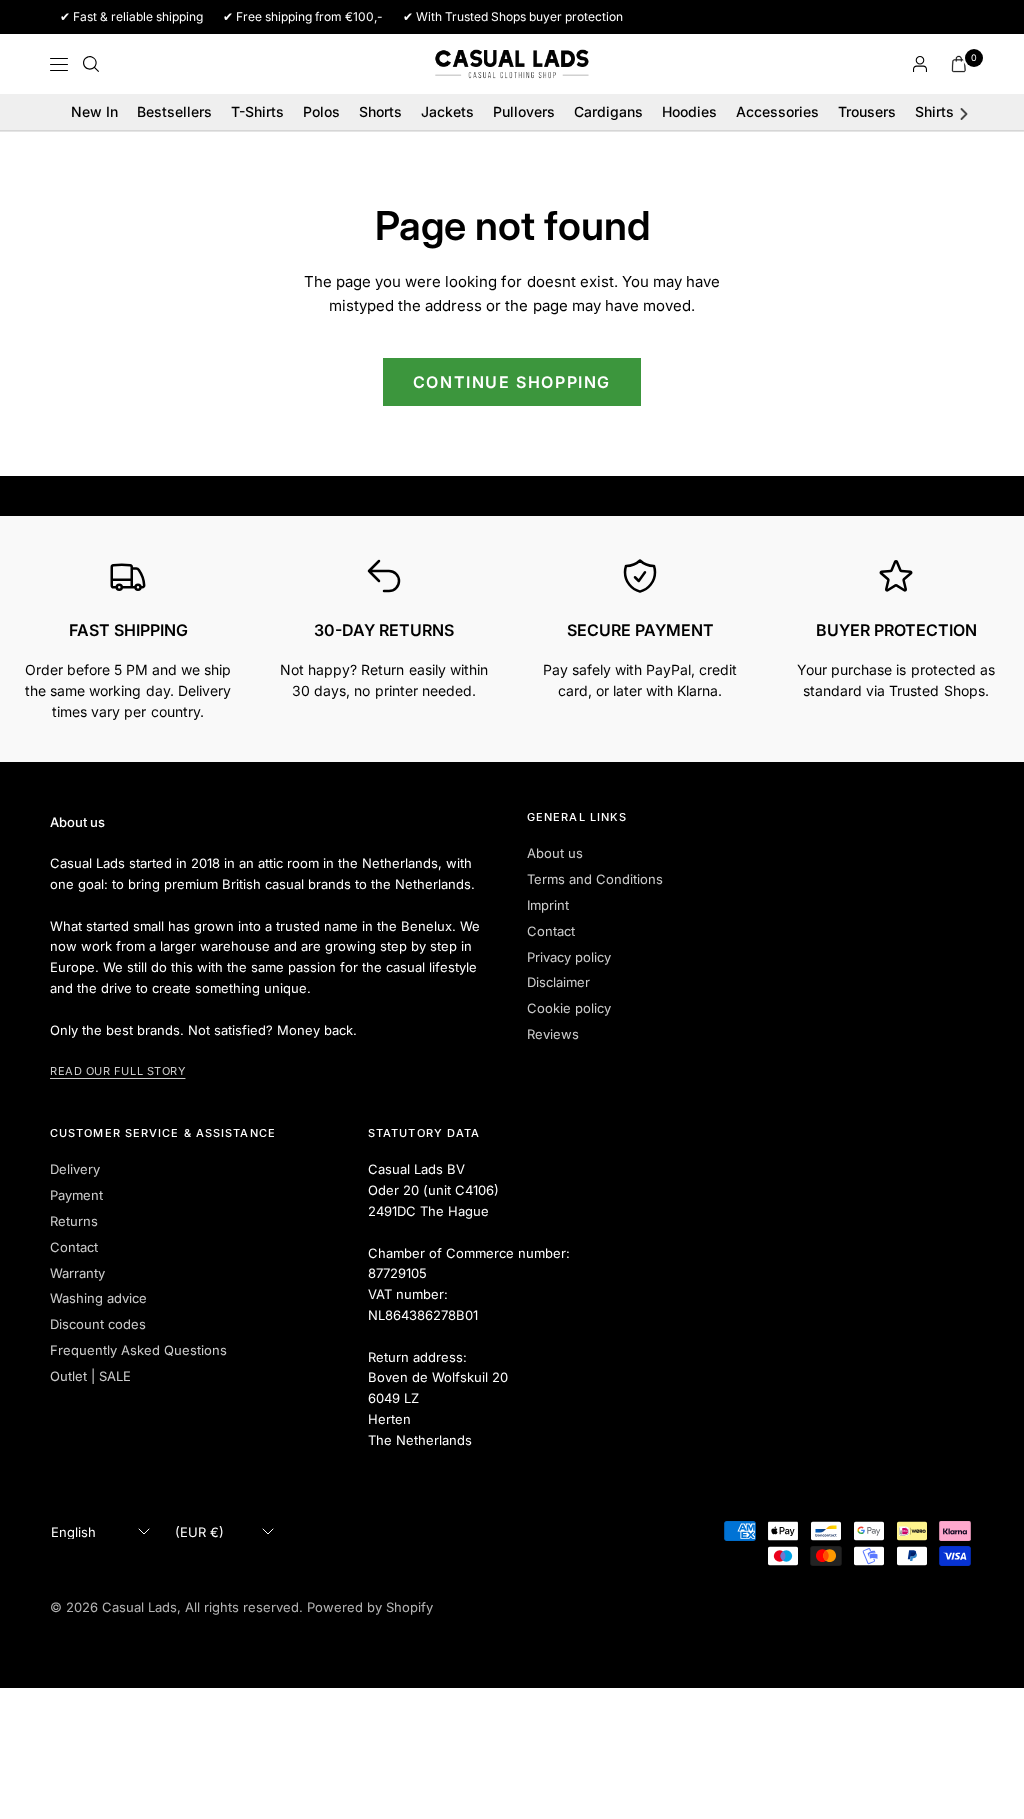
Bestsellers (174, 111)
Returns (74, 1221)
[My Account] (920, 64)
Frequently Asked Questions (138, 1350)
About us (555, 853)
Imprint (548, 905)
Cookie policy (569, 1008)
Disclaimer (558, 982)
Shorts (380, 111)
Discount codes (98, 1324)
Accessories (777, 111)
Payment (76, 1195)
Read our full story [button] (117, 1071)
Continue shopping (512, 382)
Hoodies (689, 111)
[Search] (91, 64)
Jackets (447, 111)
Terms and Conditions (595, 879)
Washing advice (98, 1298)
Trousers (867, 111)
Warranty (77, 1273)
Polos (321, 111)
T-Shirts (257, 111)
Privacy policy (569, 957)
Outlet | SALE (90, 1376)
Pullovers (524, 111)
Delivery (75, 1169)
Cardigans (608, 111)
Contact (551, 931)
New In (94, 111)
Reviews (553, 1034)
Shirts (934, 111)
